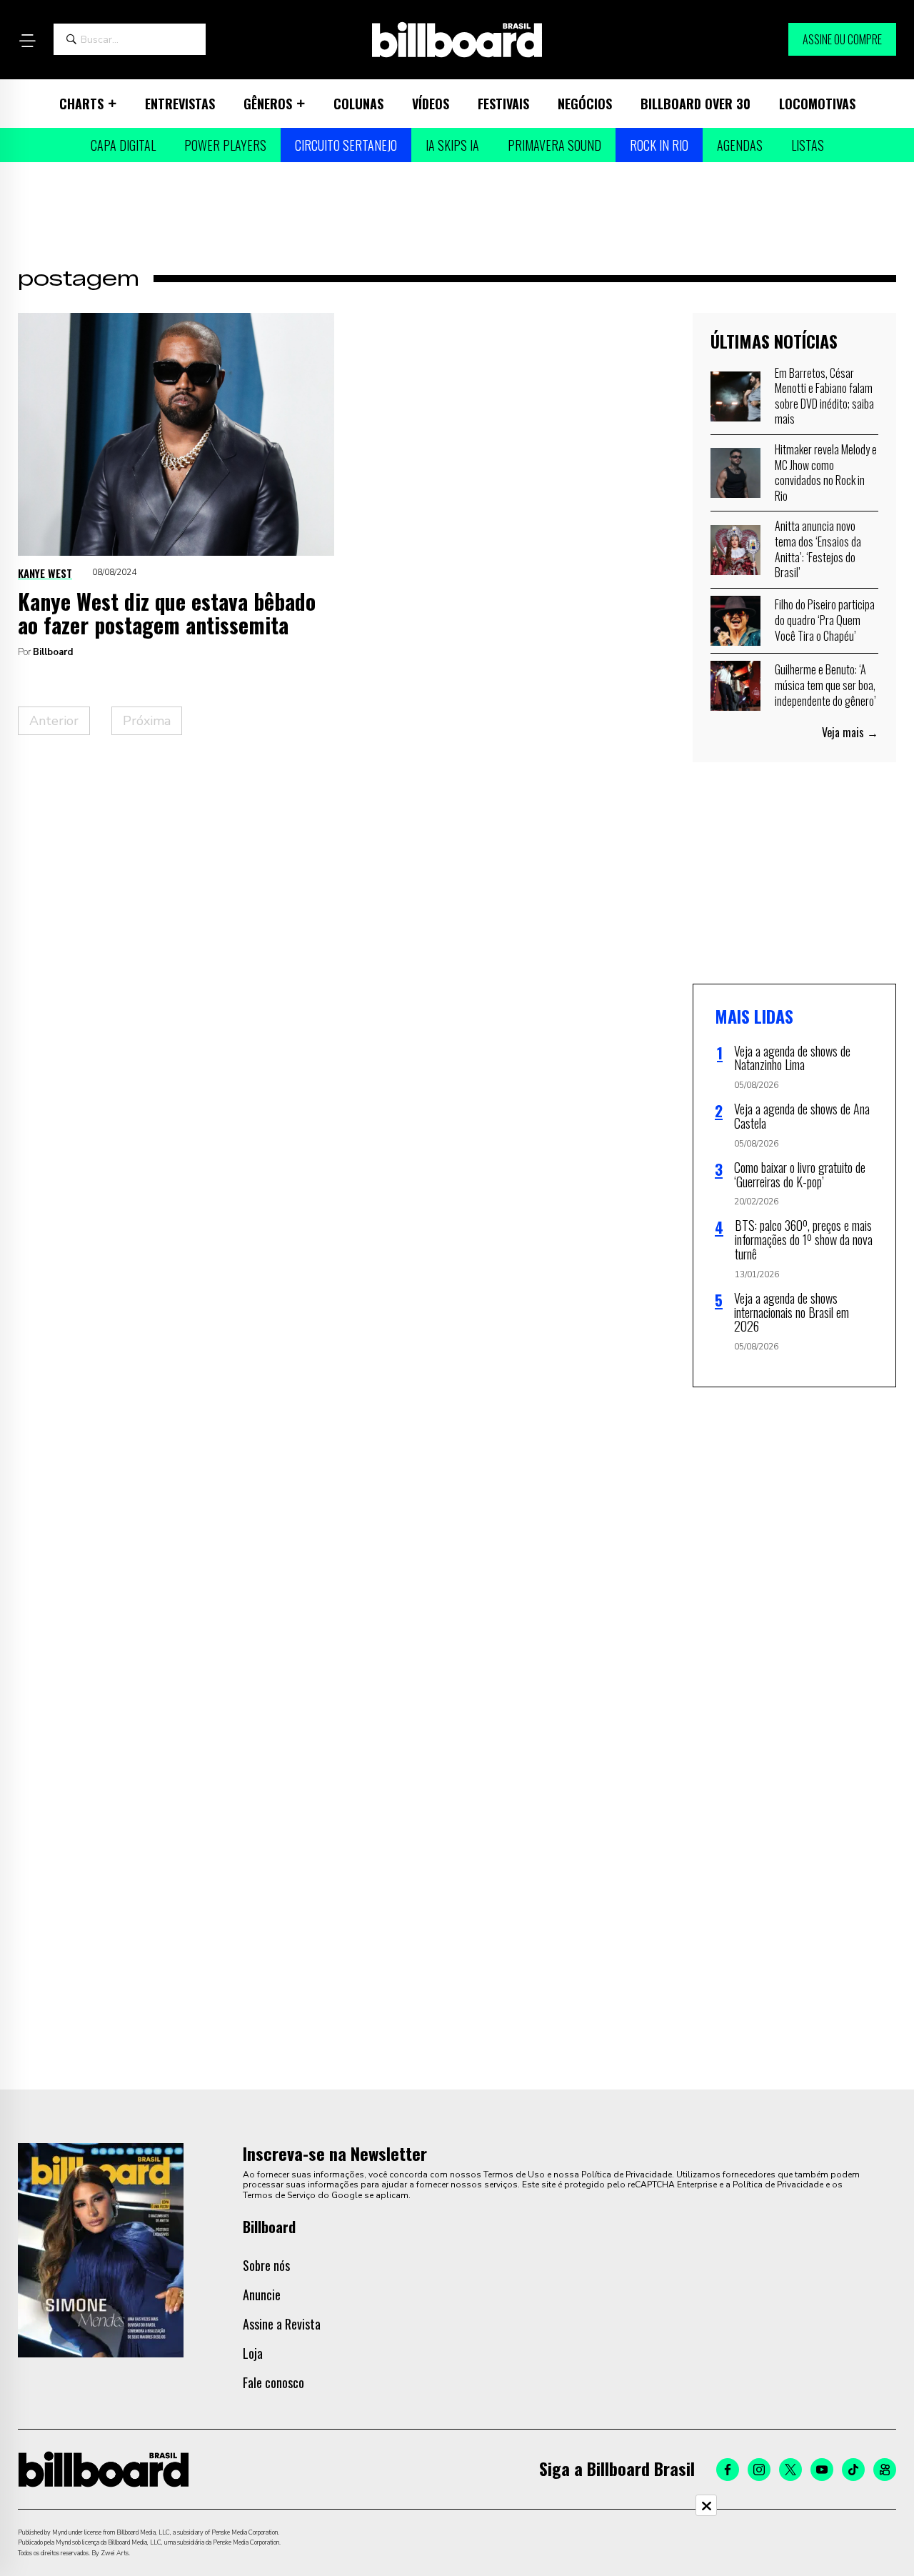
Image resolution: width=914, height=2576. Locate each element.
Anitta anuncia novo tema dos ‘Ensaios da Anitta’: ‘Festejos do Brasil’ (818, 549)
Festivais (503, 104)
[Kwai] (885, 2470)
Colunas (358, 104)
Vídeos (431, 104)
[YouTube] (822, 2470)
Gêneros (268, 104)
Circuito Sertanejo (346, 145)
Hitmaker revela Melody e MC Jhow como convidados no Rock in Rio (826, 473)
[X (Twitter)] (790, 2470)
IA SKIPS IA (452, 145)
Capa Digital (123, 145)
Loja (253, 2353)
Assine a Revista (282, 2324)
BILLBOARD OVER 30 (695, 104)
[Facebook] (728, 2470)
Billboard (53, 652)
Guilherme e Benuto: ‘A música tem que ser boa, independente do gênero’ (825, 685)
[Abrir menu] (27, 41)
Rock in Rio (659, 145)
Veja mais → (850, 732)
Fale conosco (273, 2382)
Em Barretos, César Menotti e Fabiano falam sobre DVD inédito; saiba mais (824, 396)
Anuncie (262, 2295)
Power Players (225, 145)
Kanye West (45, 573)
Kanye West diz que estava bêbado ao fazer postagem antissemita (167, 613)
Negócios (585, 104)
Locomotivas (817, 104)
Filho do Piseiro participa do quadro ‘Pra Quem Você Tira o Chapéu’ (825, 620)
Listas (808, 145)
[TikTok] (853, 2470)
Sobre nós (266, 2265)
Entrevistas (180, 104)
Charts (81, 104)
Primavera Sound (554, 145)
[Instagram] (759, 2470)
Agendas (740, 145)
